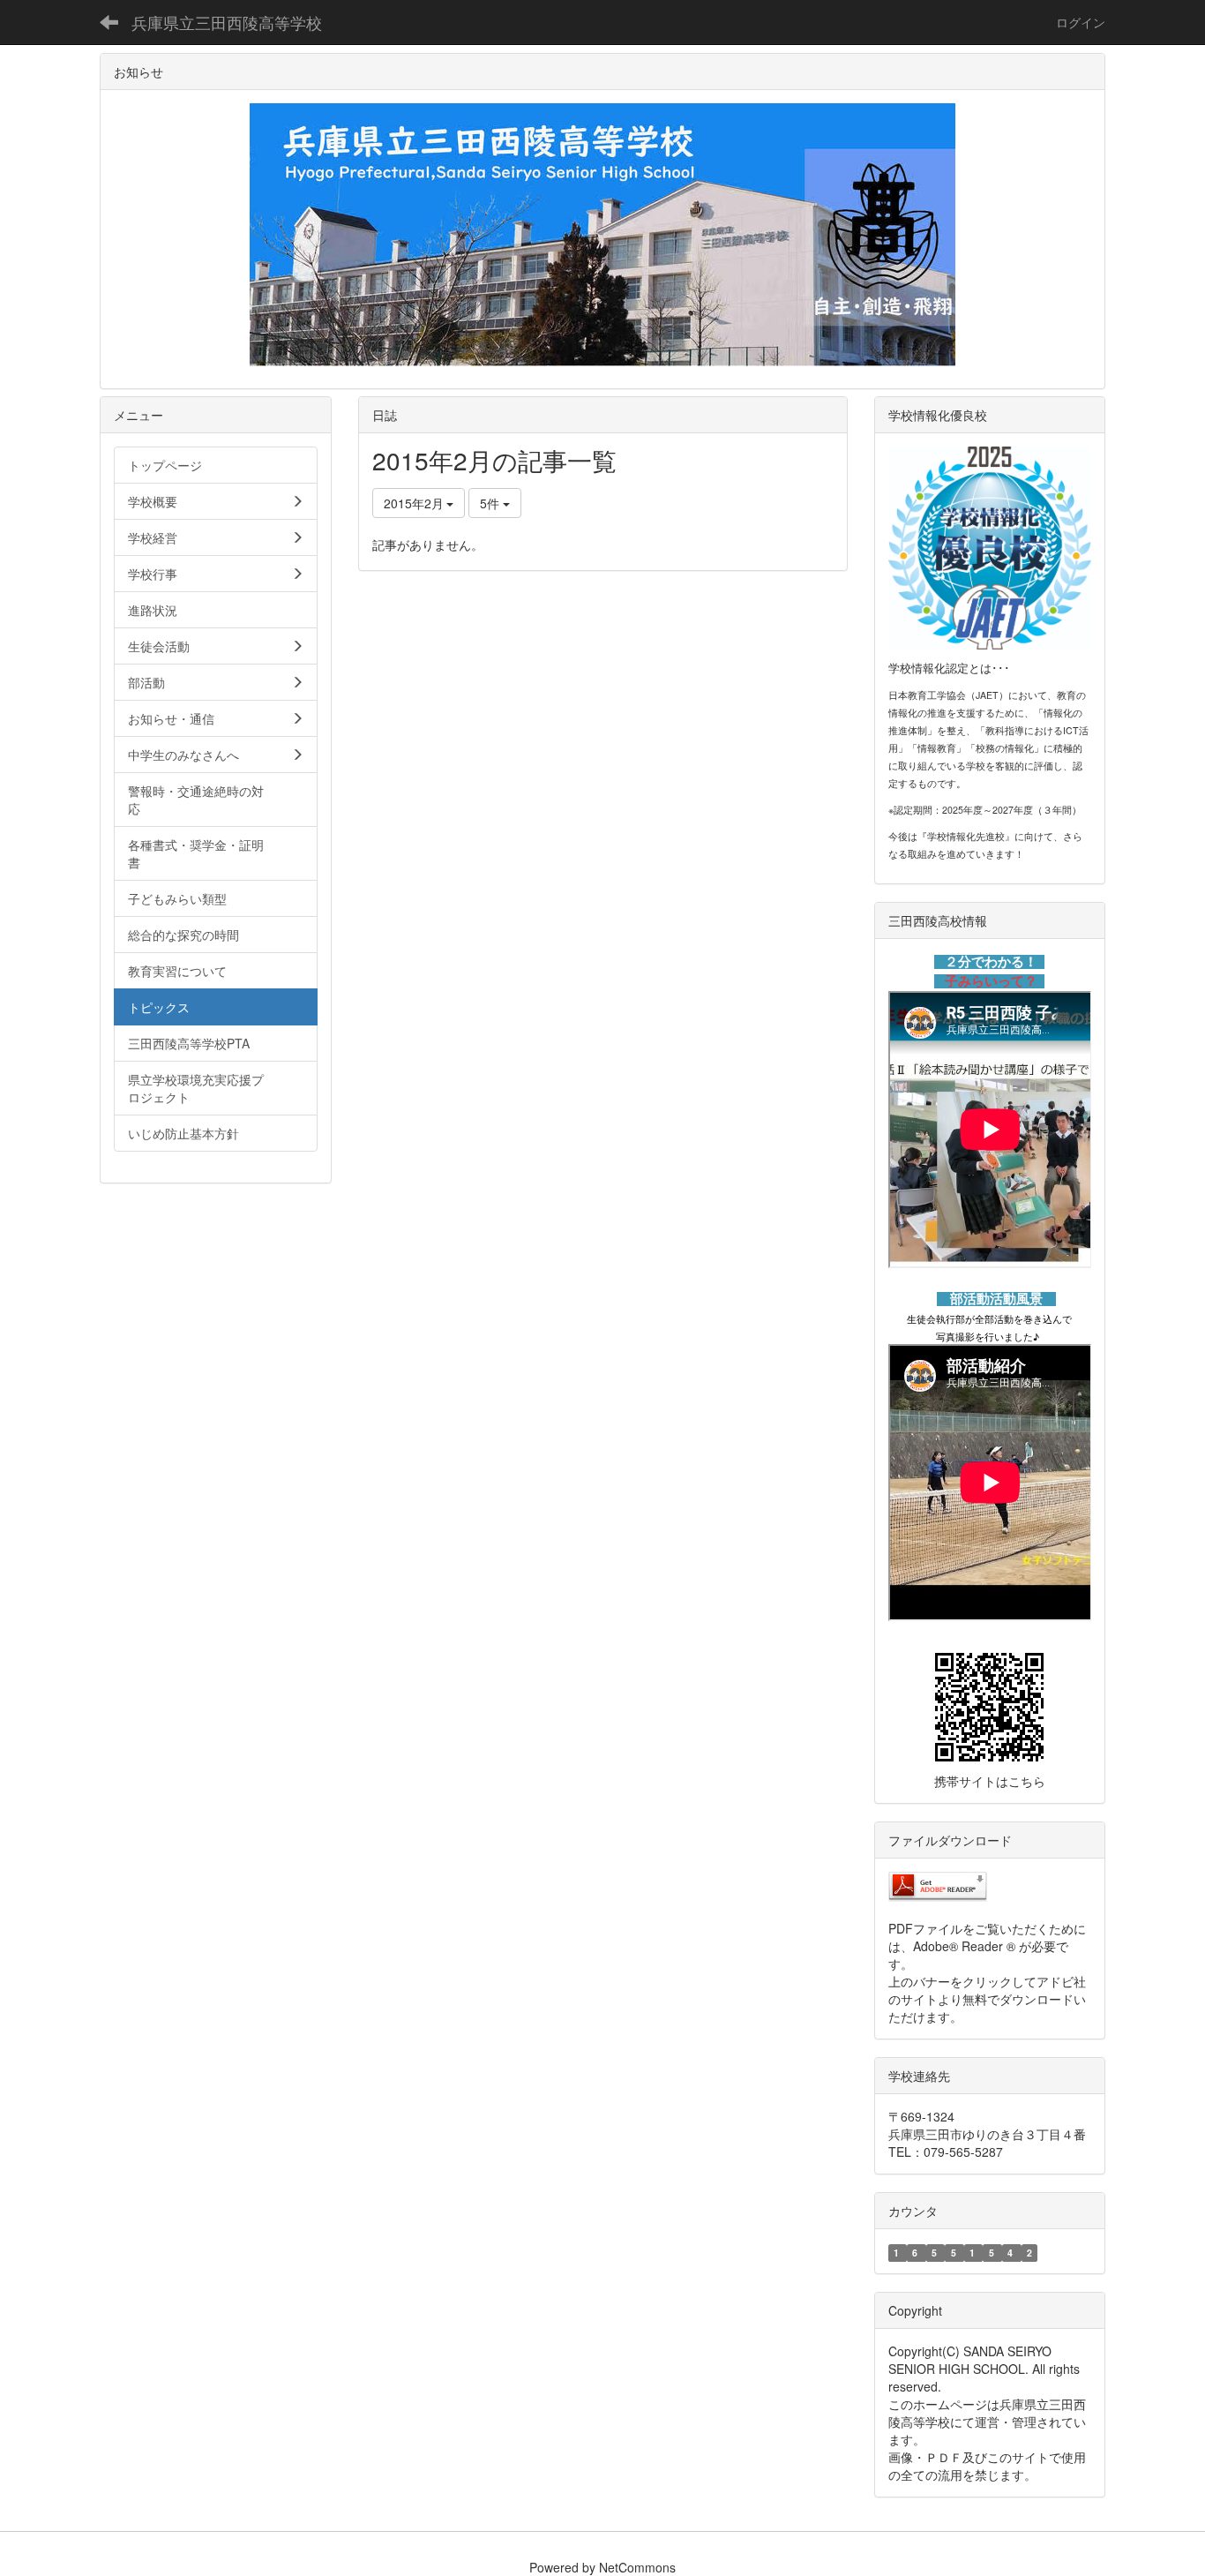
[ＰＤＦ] (938, 1884)
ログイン (1081, 22)
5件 (491, 503)
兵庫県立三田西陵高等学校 (227, 22)
